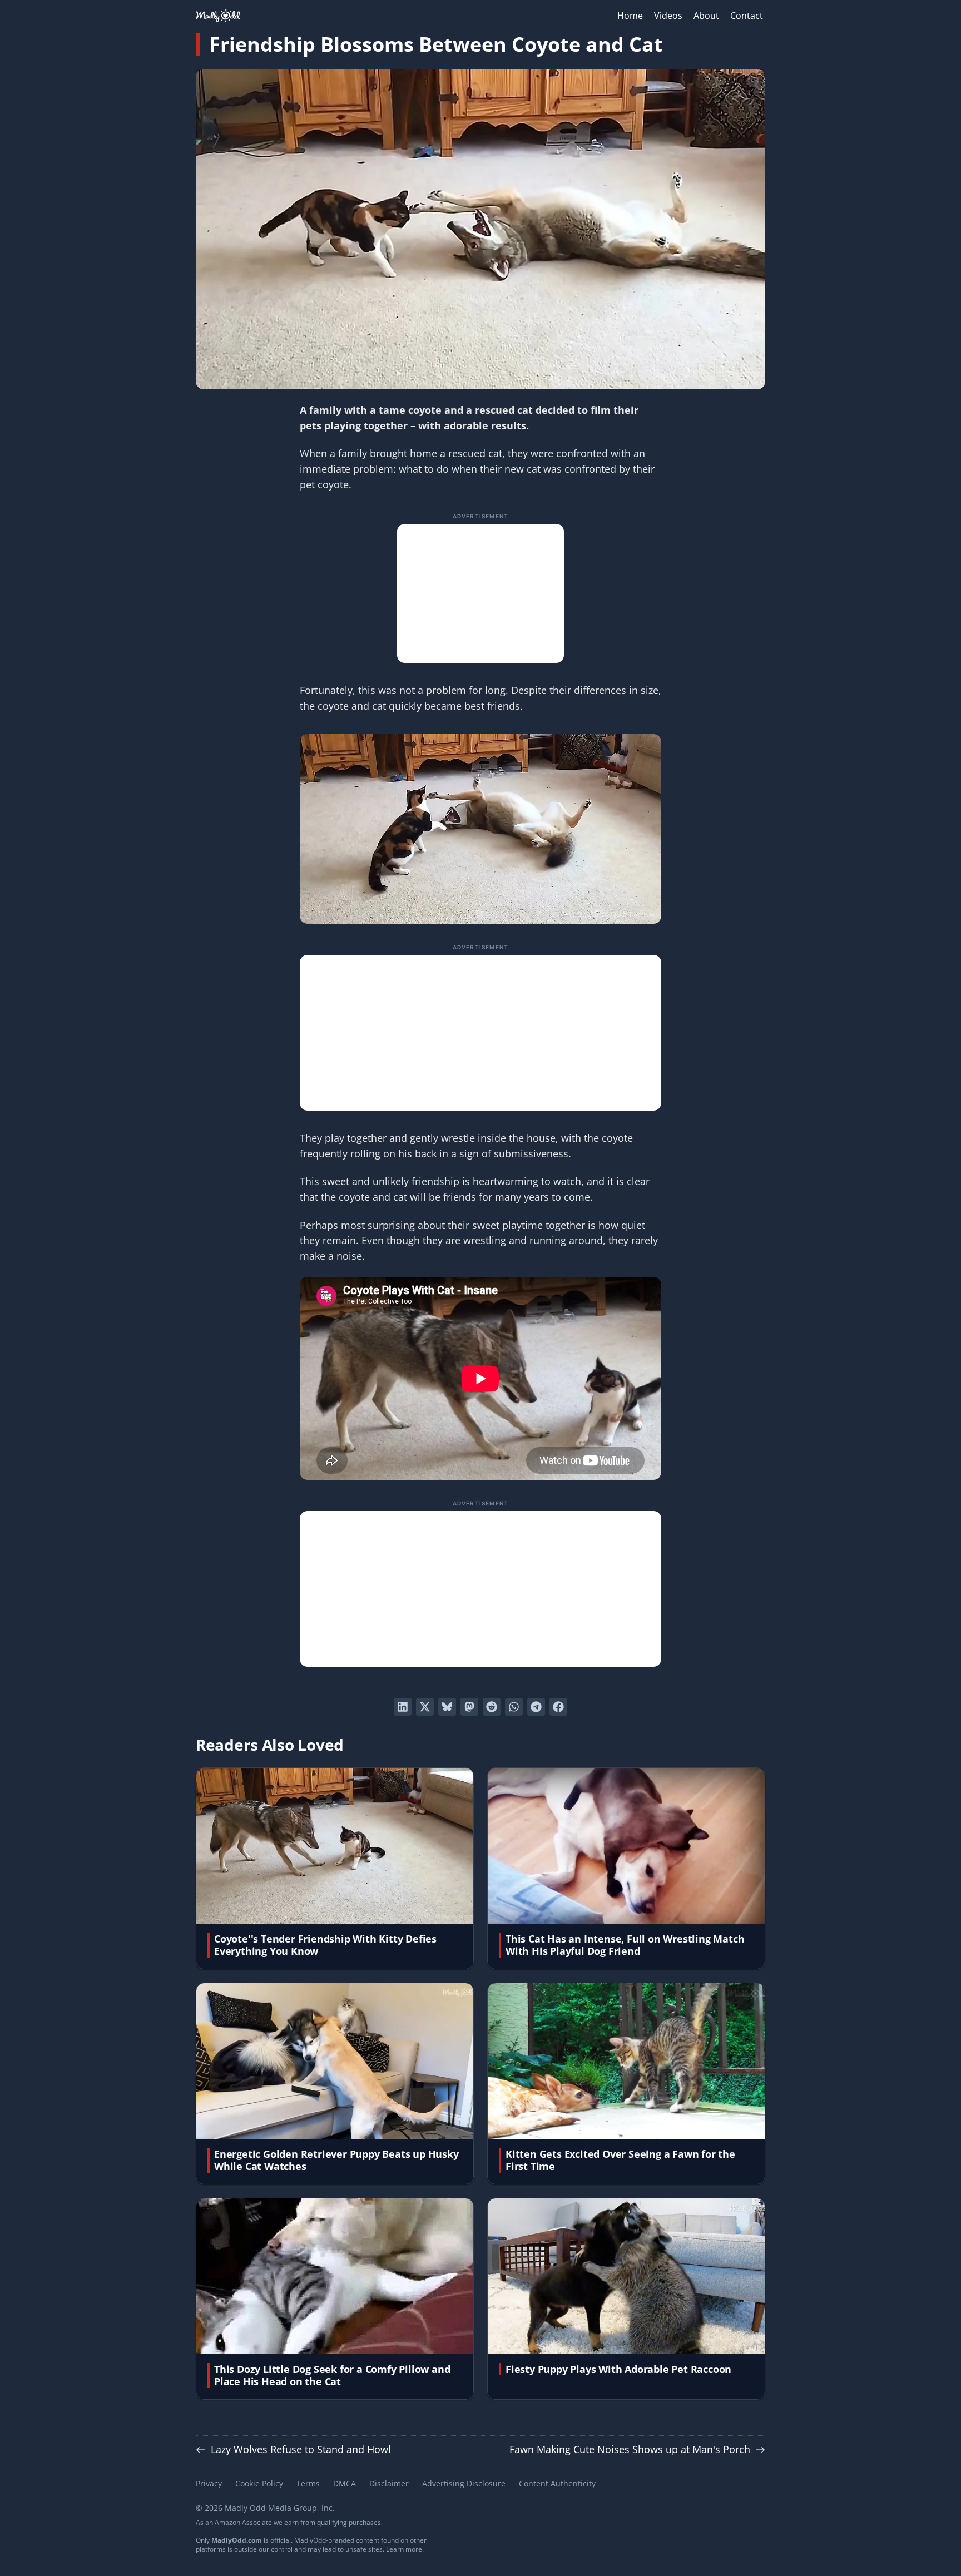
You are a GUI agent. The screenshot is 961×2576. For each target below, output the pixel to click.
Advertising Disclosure (464, 2483)
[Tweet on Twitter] (425, 1707)
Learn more (404, 2549)
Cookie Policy (259, 2483)
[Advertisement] (481, 593)
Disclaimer (389, 2483)
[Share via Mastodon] (469, 1707)
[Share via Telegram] (536, 1707)
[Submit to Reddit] (492, 1707)
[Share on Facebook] (558, 1707)
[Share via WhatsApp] (514, 1707)
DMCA (345, 2483)
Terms (308, 2483)
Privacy (209, 2483)
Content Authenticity (557, 2483)
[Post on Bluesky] (447, 1707)
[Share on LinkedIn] (403, 1707)
